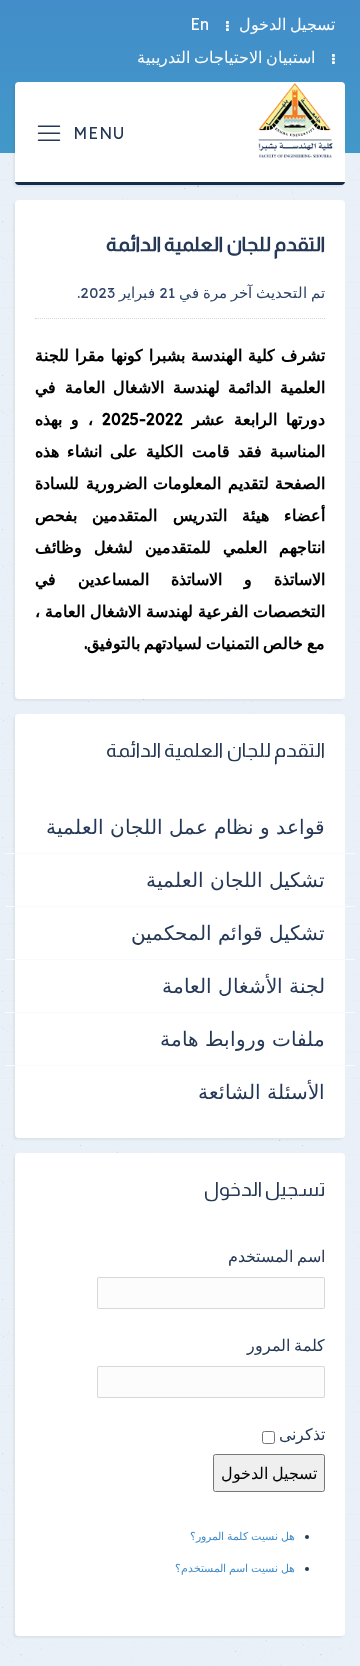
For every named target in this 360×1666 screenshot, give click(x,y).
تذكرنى (302, 1434)
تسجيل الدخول (287, 24)
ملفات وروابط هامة (242, 1038)
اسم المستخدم (276, 1256)
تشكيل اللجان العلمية (235, 879)
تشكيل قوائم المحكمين (228, 932)
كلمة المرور (286, 1345)
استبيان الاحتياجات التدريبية (226, 57)
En (199, 24)
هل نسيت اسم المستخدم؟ (235, 1568)
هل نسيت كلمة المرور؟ (242, 1536)
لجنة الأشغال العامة (243, 985)
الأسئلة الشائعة (261, 1091)
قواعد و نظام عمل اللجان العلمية (185, 826)
